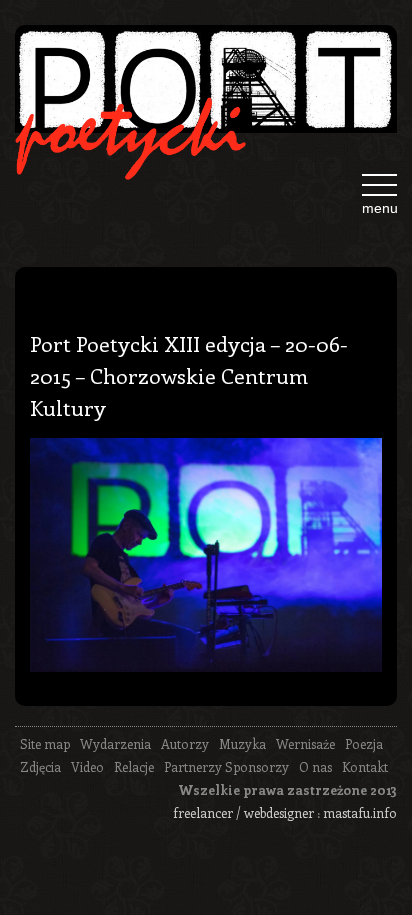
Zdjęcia (40, 766)
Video (87, 766)
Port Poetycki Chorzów (206, 87)
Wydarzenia (115, 743)
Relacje (134, 766)
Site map (45, 743)
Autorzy (185, 743)
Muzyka (242, 743)
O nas (315, 766)
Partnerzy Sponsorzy (226, 766)
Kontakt (365, 766)
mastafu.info (360, 812)
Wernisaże (305, 743)
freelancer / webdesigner (243, 812)
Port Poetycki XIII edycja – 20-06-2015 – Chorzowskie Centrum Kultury (189, 375)
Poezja (364, 743)
